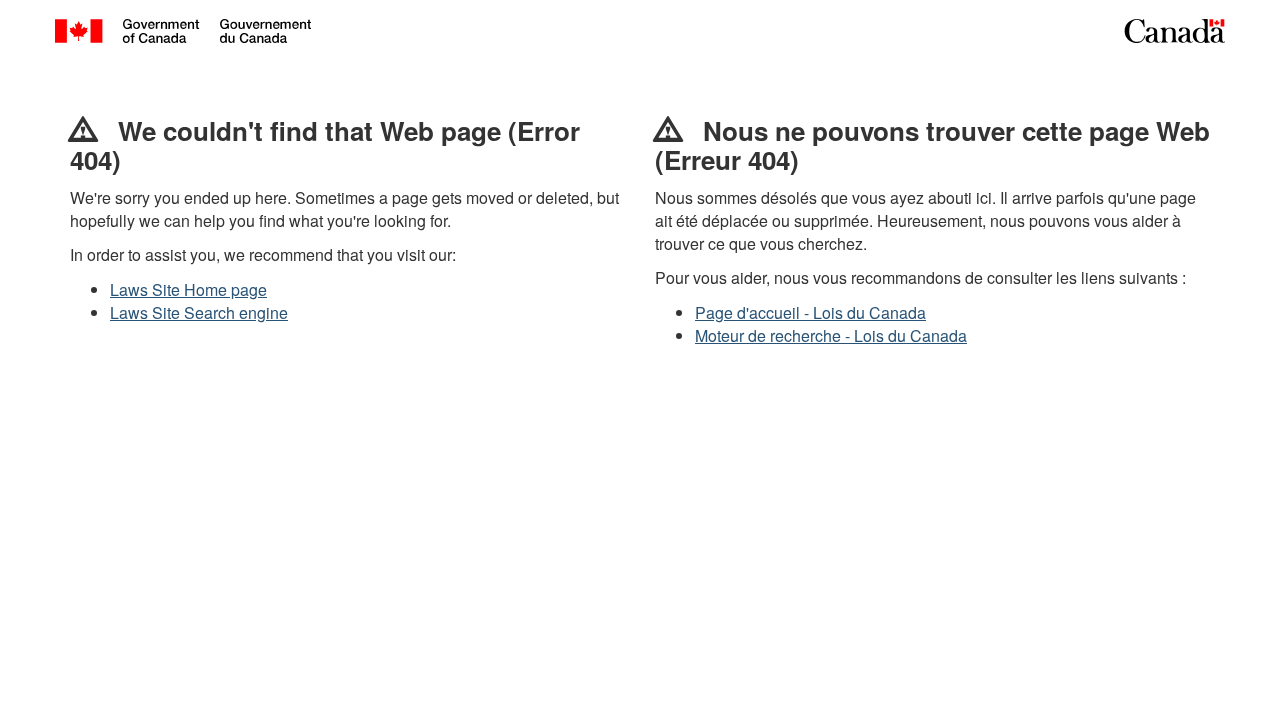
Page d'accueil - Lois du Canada (810, 312)
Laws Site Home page (188, 289)
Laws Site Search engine (199, 312)
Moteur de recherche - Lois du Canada (831, 335)
